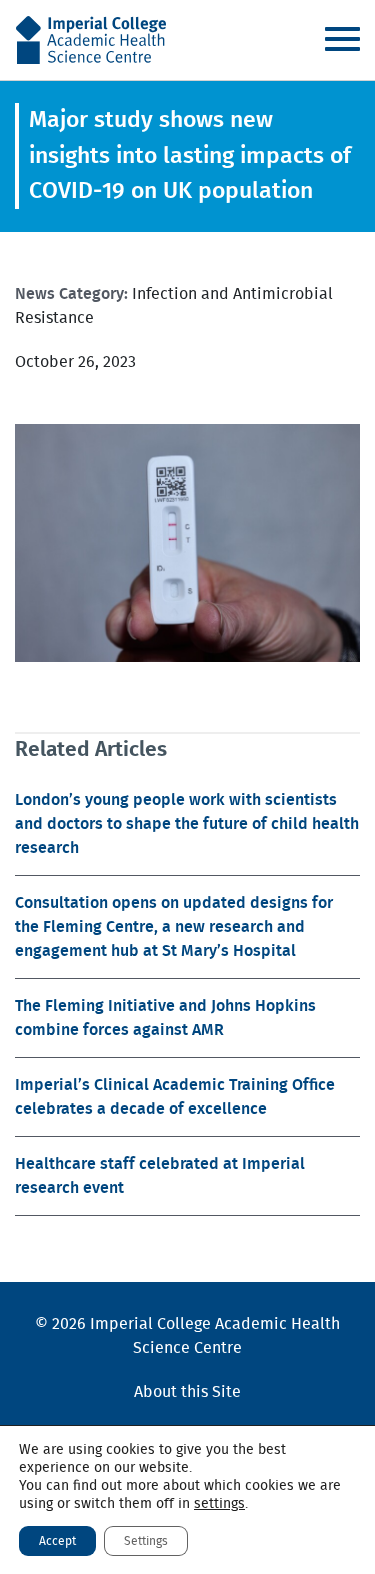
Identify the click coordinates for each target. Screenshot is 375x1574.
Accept (57, 1541)
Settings (146, 1541)
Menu (342, 39)
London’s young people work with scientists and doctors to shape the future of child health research (187, 824)
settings (219, 1504)
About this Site (187, 1392)
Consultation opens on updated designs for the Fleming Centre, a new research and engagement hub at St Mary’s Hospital (174, 927)
